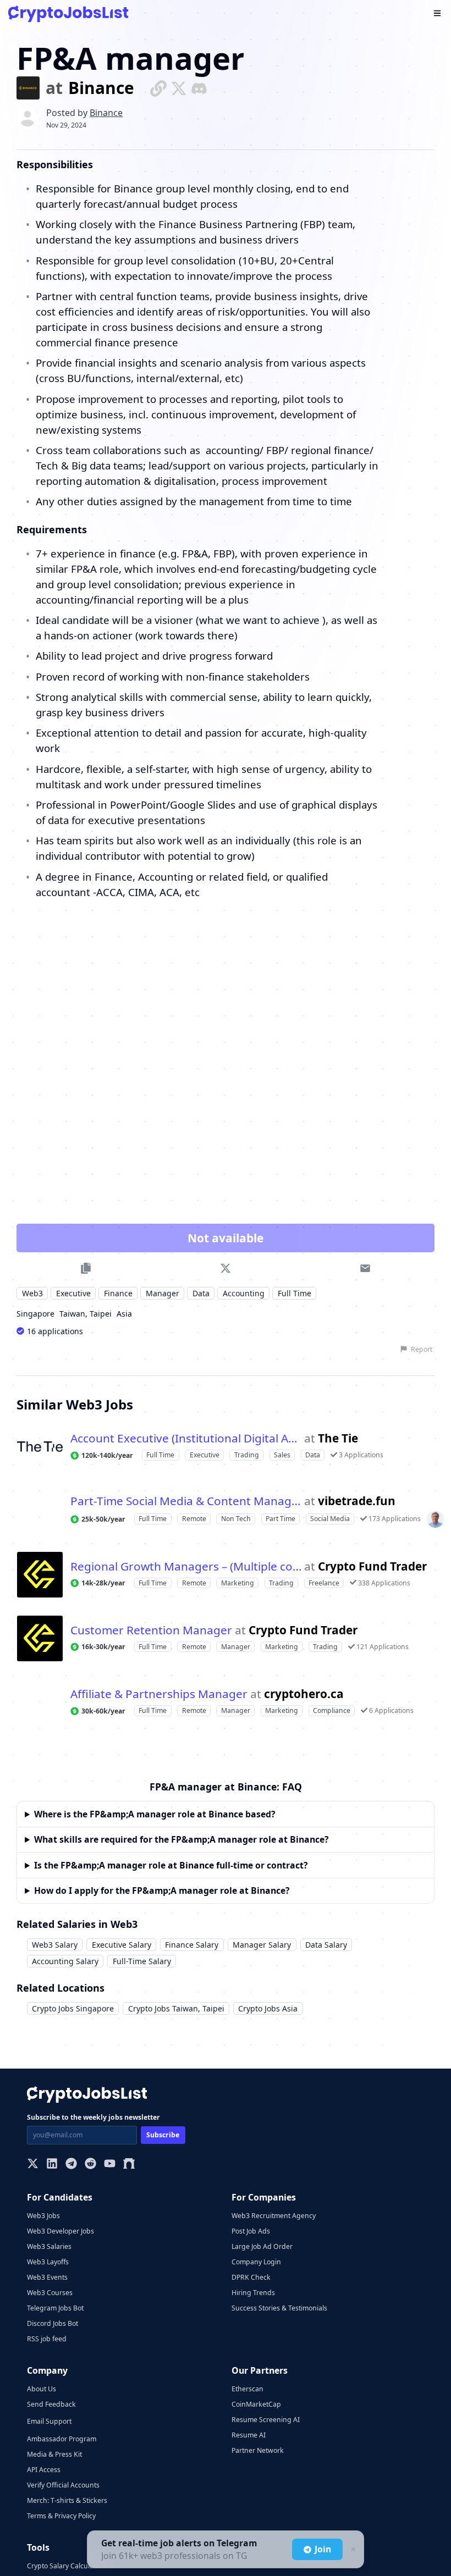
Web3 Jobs (43, 2216)
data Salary (326, 1945)
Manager (163, 1293)
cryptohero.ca (304, 1694)
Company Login (256, 2262)
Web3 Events (47, 2277)
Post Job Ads (251, 2231)
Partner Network (258, 2450)
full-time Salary (142, 1961)
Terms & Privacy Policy (61, 2516)
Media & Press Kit (54, 2454)
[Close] (352, 2550)
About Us (42, 2389)
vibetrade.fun (357, 1501)
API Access (44, 2470)
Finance (118, 1293)
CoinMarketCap (256, 2404)
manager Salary (262, 1945)
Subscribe (163, 2135)
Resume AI (249, 2435)
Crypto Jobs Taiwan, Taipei (176, 2008)
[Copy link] (86, 1268)
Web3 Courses (50, 2293)
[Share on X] (226, 1268)
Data (201, 1293)
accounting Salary (65, 1961)
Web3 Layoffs (48, 2262)
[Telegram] (71, 2165)
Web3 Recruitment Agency (274, 2216)
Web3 (32, 1293)
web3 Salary (55, 1945)
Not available (226, 1238)
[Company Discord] (199, 88)
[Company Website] (158, 88)
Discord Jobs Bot (53, 2323)
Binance (101, 88)
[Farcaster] (129, 2165)
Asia (124, 1314)
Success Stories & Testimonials (279, 2308)
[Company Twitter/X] (179, 88)
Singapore (35, 1314)
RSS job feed (47, 2339)
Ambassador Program (62, 2439)
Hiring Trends (253, 2293)
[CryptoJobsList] (68, 14)
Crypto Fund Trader (372, 1566)
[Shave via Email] (365, 1268)
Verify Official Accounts (63, 2485)
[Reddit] (90, 2165)
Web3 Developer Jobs (61, 2231)
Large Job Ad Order (262, 2246)
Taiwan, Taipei (86, 1314)
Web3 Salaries (49, 2246)
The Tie (338, 1438)
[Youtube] (110, 2165)
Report (422, 1349)
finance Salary (192, 1945)
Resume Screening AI (266, 2420)
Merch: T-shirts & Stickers (67, 2500)
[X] (33, 2165)
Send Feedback (51, 2404)
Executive (73, 1293)
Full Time (295, 1293)
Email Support (49, 2421)
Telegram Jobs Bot (55, 2308)
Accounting (244, 1293)
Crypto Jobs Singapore (73, 2008)
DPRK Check (251, 2277)
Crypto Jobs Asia (268, 2008)
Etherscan (248, 2389)
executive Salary (122, 1945)
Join (323, 2549)
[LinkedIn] (52, 2165)
